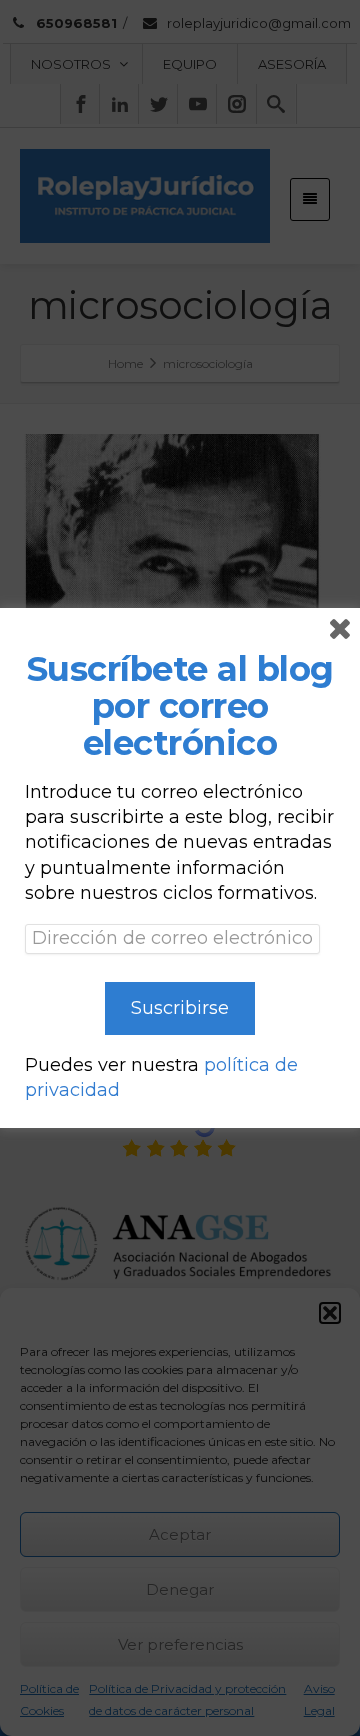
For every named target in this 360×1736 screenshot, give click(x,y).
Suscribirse (180, 1008)
